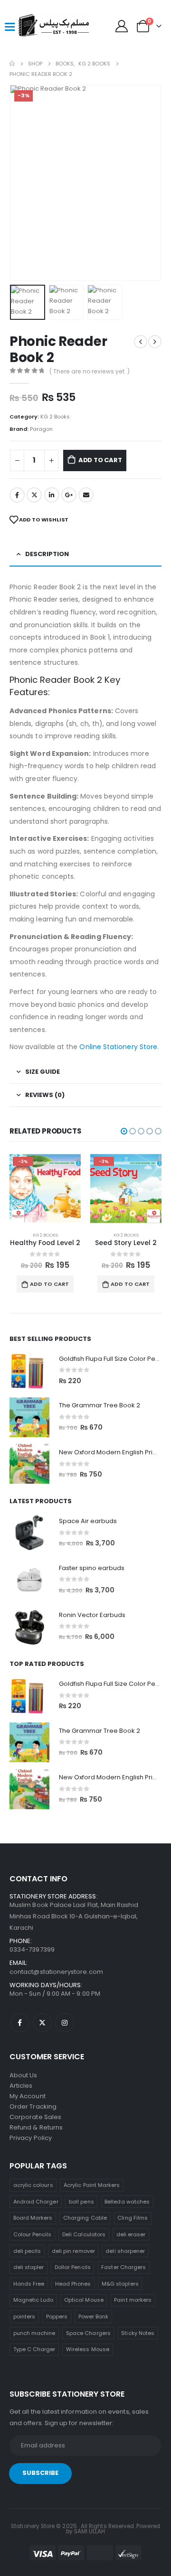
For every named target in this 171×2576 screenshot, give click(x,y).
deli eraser (131, 2234)
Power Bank (94, 2316)
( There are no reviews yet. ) (90, 371)
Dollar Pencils (73, 2267)
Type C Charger (34, 2349)
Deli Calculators (84, 2234)
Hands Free (29, 2284)
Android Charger (36, 2202)
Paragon (41, 429)
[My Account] (122, 26)
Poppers (57, 2316)
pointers (24, 2316)
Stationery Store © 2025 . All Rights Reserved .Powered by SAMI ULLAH (85, 2529)
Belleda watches (127, 2202)
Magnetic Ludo (33, 2300)
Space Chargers (88, 2333)
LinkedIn (52, 495)
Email (86, 495)
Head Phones (73, 2284)
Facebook (17, 495)
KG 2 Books (55, 417)
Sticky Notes (138, 2333)
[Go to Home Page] (12, 64)
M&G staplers (120, 2284)
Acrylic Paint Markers (92, 2185)
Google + (69, 495)
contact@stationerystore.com (56, 1972)
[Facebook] (20, 2023)
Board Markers (33, 2218)
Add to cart (100, 460)
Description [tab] (47, 554)
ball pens (81, 2202)
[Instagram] (65, 2023)
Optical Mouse (84, 2300)
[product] (29, 1370)
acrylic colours (33, 2185)
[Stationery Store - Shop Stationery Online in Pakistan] (35, 26)
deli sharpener (125, 2251)
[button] (21, 183)
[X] (42, 2023)
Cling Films (133, 2218)
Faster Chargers (123, 2267)
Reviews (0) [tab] (45, 1095)
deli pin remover (73, 2251)
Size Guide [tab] (43, 1072)
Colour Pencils (33, 2234)
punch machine (34, 2333)
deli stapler (29, 2267)
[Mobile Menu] (9, 26)
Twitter (34, 495)
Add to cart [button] (68, 1284)
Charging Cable (85, 2218)
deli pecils (27, 2251)
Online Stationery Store (118, 1047)
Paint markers (133, 2300)
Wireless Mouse (88, 2349)
